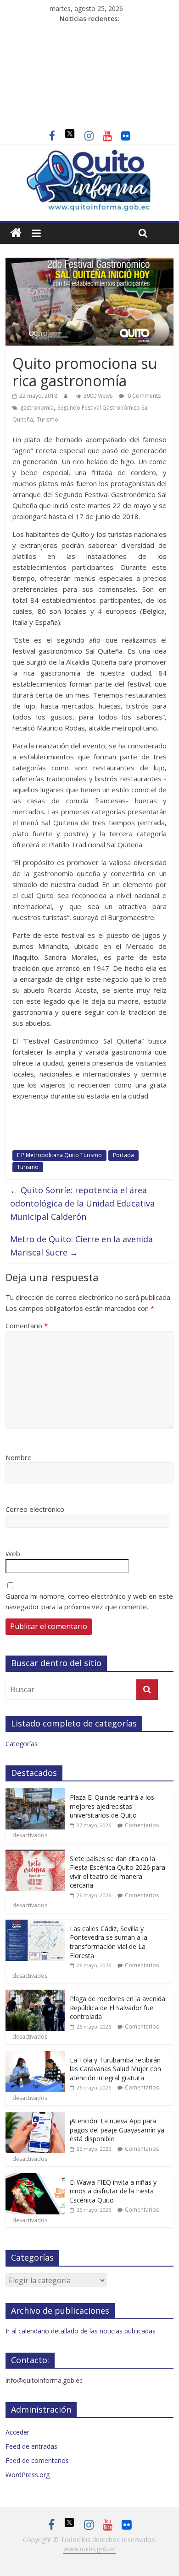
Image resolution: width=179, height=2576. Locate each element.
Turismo (48, 419)
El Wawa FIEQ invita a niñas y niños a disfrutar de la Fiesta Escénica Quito (113, 2191)
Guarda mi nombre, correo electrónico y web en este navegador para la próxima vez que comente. (89, 1601)
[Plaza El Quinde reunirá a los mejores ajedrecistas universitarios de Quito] (35, 1793)
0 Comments (143, 396)
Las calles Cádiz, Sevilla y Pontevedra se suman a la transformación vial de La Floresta (109, 1942)
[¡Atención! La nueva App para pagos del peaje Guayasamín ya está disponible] (35, 2117)
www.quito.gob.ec (90, 2549)
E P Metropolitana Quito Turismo (59, 1155)
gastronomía (37, 408)
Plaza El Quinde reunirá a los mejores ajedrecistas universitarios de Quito (112, 1806)
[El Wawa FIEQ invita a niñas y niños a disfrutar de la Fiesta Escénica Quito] (35, 2178)
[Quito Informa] (90, 154)
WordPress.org (28, 2475)
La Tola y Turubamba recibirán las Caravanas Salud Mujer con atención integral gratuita (115, 2069)
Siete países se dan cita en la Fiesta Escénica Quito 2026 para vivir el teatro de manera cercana (117, 1872)
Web (13, 1553)
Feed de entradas (31, 2446)
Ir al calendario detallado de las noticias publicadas (81, 2331)
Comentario (27, 1326)
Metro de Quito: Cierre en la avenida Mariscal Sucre (81, 1246)
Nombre (19, 1457)
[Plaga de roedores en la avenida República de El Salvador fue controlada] (35, 1994)
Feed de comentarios (37, 2460)
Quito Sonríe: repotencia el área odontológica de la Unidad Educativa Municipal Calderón (82, 1203)
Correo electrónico (35, 1509)
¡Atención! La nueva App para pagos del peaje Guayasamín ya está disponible (117, 2130)
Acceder (17, 2432)
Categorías (22, 1744)
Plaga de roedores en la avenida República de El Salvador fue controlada (117, 2008)
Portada (123, 1155)
